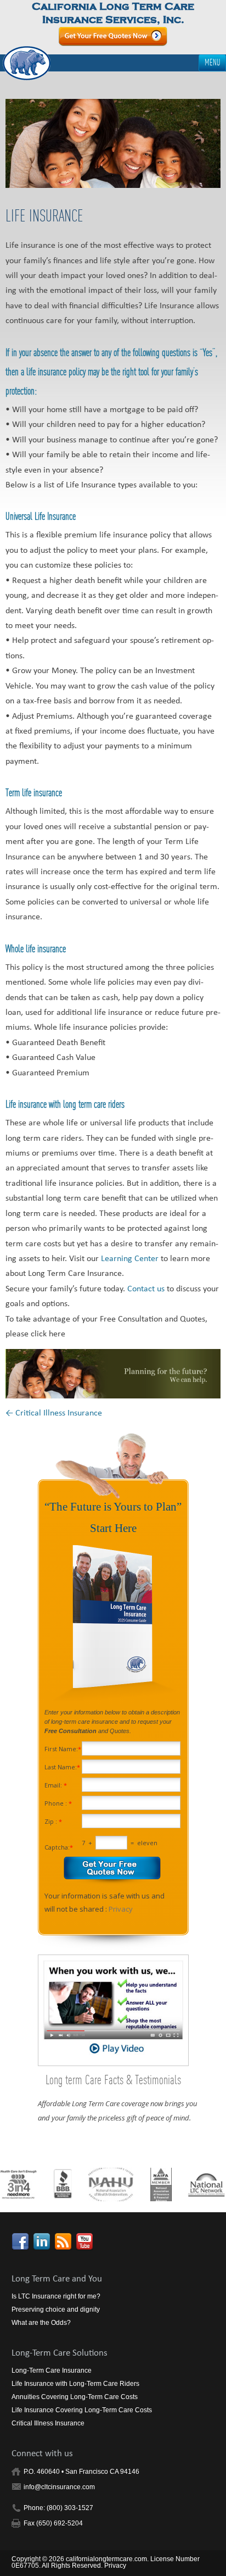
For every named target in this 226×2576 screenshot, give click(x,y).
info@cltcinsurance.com (59, 2487)
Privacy (121, 1909)
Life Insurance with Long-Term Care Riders (75, 2384)
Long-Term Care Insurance (52, 2370)
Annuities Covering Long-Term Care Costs (75, 2397)
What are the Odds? (41, 2323)
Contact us (146, 1290)
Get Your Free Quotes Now (113, 37)
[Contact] (113, 1374)
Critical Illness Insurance (54, 1414)
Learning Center (131, 1259)
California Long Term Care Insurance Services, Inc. (113, 13)
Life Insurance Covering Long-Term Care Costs (82, 2410)
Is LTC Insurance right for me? (56, 2296)
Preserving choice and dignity (56, 2309)
